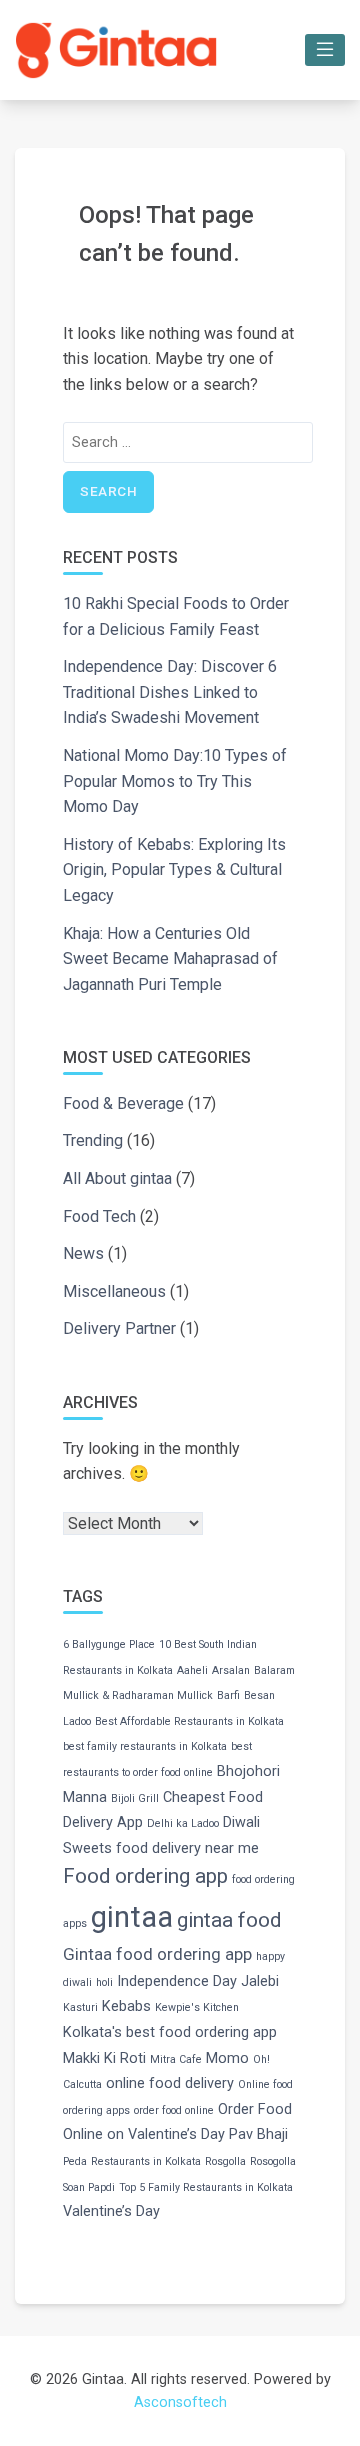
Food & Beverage (123, 1103)
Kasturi (80, 2007)
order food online (174, 2110)
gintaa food (229, 1920)
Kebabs (126, 2006)
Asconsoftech (180, 2402)
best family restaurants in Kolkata (145, 1746)
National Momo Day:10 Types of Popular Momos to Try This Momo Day (175, 781)
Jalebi (260, 1981)
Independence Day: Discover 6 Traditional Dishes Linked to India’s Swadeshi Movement (170, 692)
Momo (227, 2058)
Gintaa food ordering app (157, 1954)
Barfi (228, 1695)
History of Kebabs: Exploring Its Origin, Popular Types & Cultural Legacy (174, 870)
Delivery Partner (119, 1328)
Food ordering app (145, 1876)
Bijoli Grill (135, 1798)
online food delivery (170, 2083)
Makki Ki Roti (104, 2058)
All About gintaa (117, 1178)
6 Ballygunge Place (109, 1644)
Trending (93, 1140)
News (83, 1253)
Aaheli (192, 1670)
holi (104, 1982)
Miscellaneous (114, 1291)
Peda (75, 2161)
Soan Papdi (89, 2187)
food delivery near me (187, 1848)
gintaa (132, 1917)
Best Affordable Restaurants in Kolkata (189, 1721)
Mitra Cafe (176, 2059)
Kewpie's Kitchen (197, 2007)
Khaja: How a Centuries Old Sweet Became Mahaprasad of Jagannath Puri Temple (170, 959)
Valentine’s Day (111, 2211)
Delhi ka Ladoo (183, 1823)
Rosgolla (225, 2161)
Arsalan (231, 1670)
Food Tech (99, 1216)
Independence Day (177, 1981)
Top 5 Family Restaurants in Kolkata (206, 2187)
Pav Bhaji (258, 2134)
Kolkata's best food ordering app (170, 2032)
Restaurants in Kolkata (146, 2161)
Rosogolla (273, 2161)
